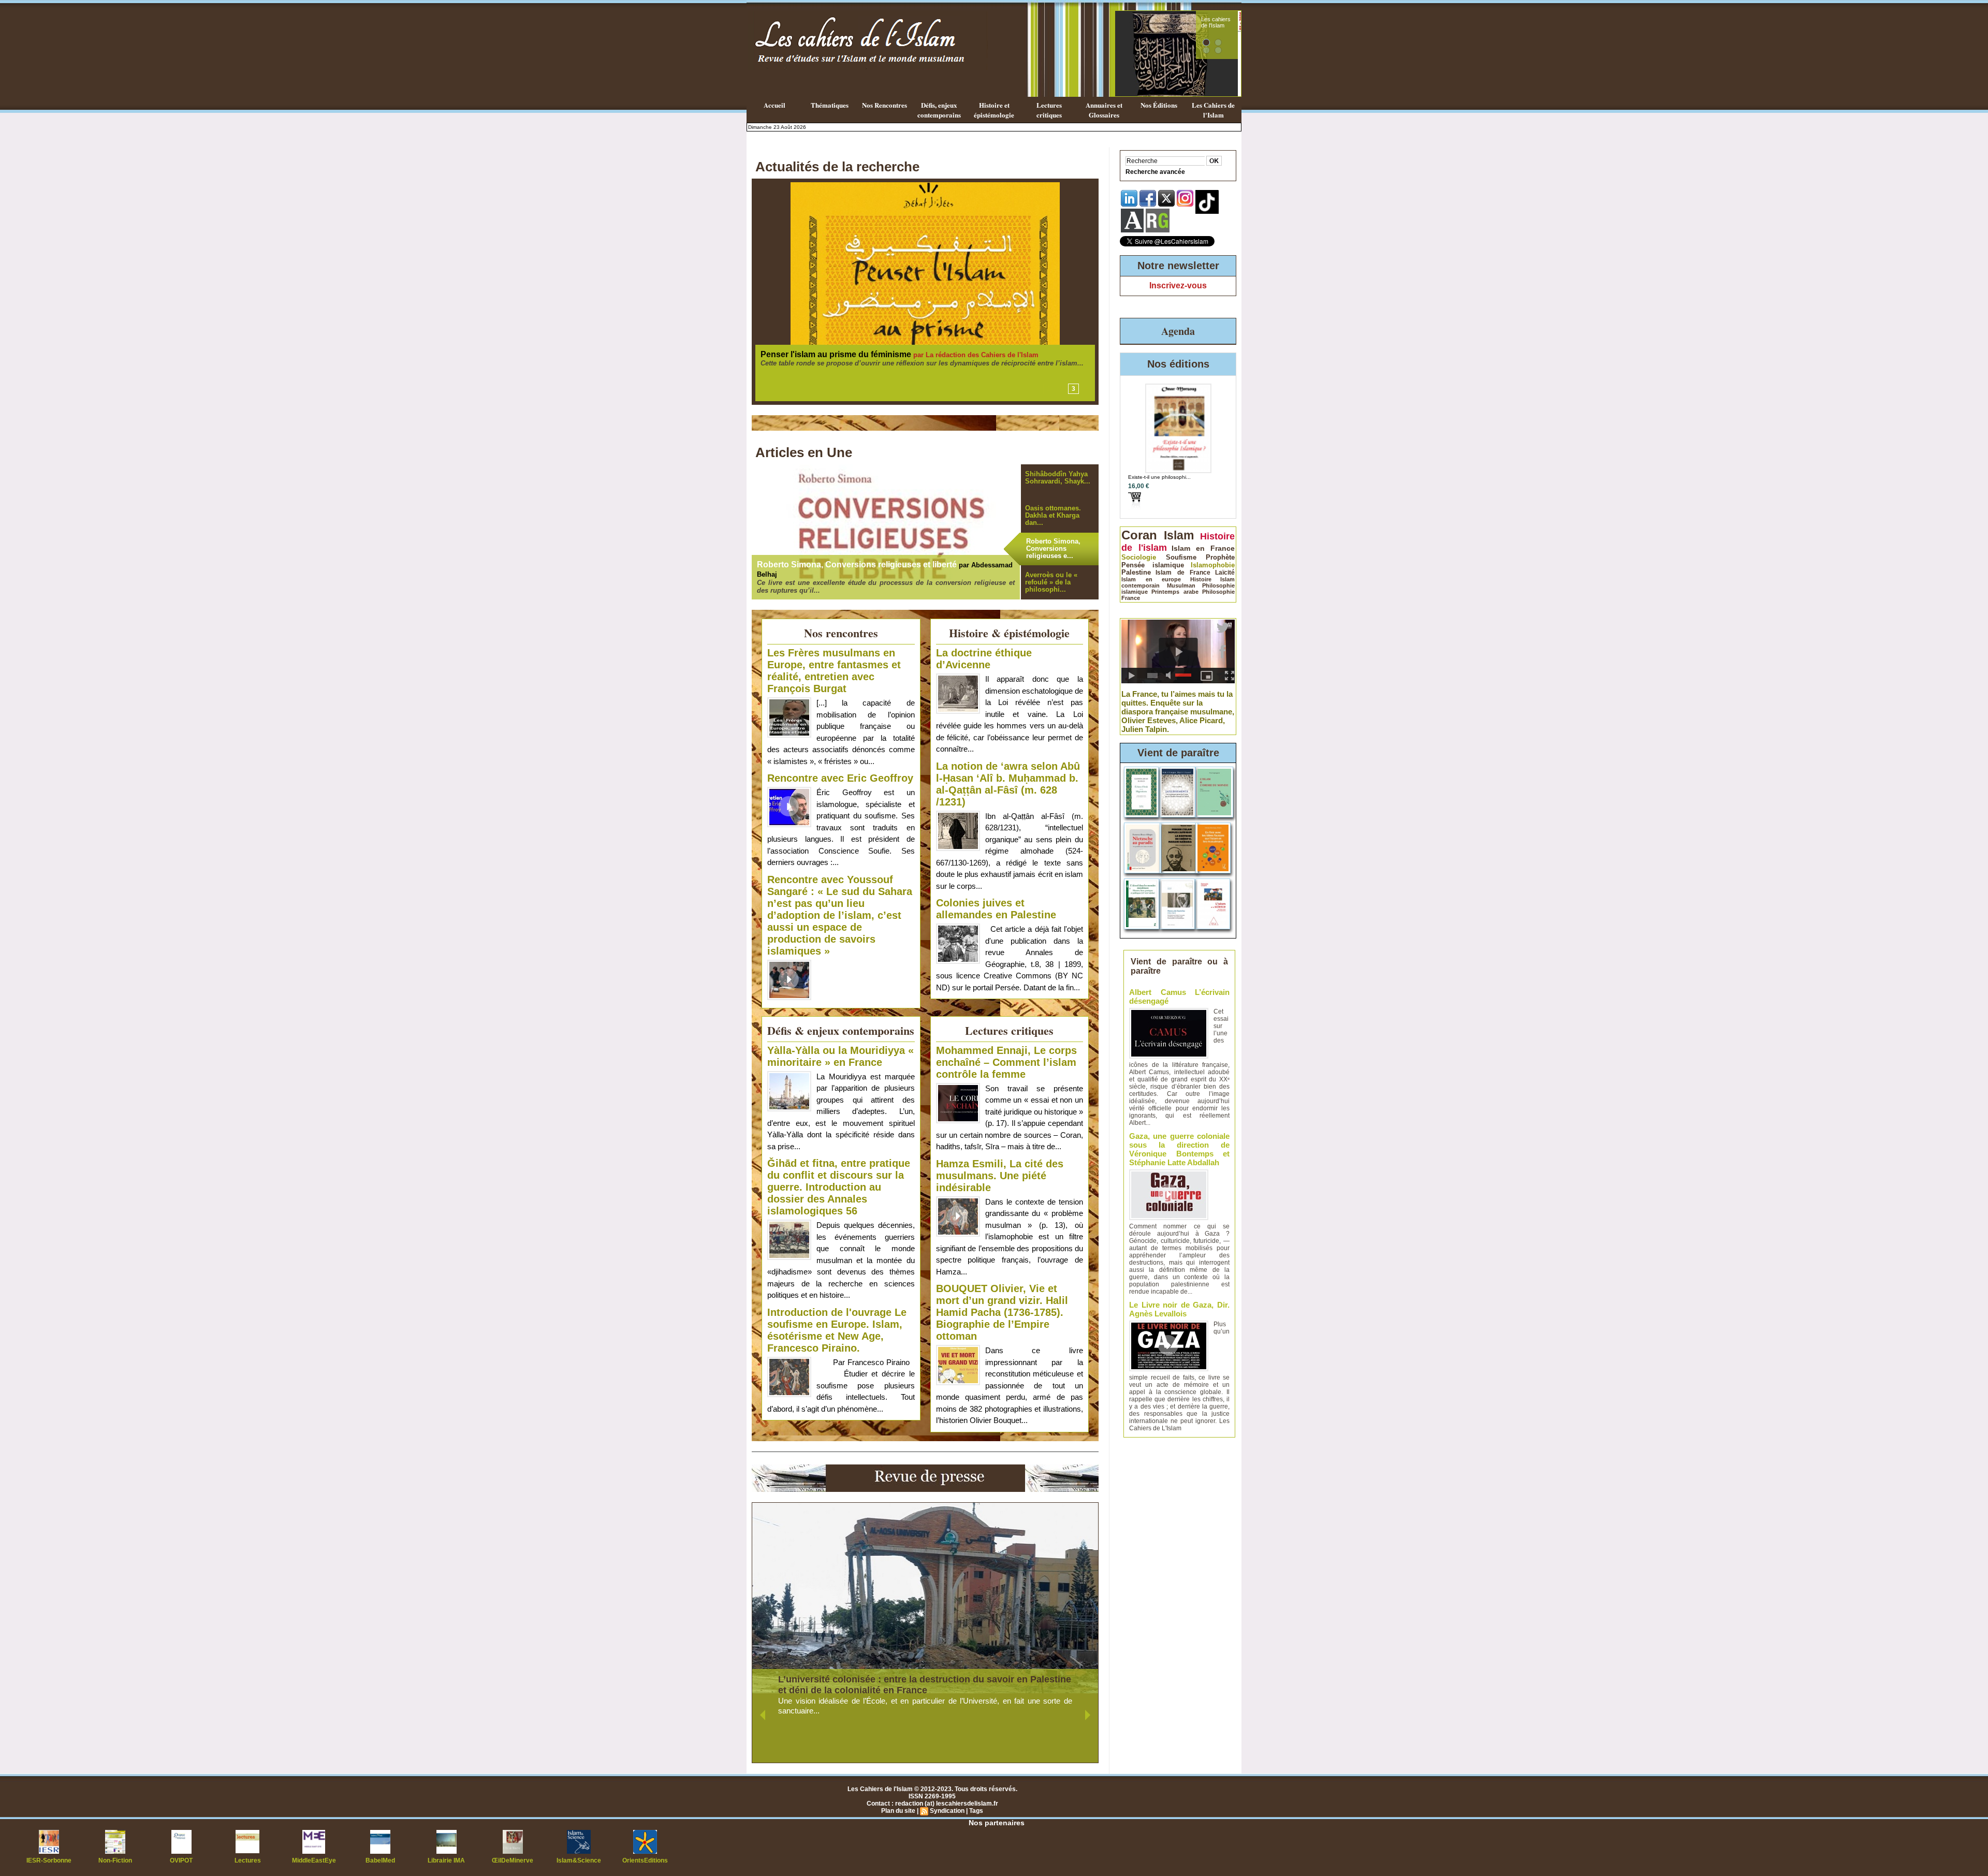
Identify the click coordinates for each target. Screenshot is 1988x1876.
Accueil (774, 105)
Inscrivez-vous (1178, 285)
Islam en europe (1151, 579)
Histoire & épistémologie (1009, 633)
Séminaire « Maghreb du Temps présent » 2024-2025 (869, 354)
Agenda (1178, 331)
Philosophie (1218, 592)
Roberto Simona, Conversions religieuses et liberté (857, 565)
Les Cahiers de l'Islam (1213, 110)
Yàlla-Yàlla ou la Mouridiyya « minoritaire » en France (840, 1056)
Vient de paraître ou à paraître (1180, 966)
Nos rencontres (841, 633)
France (1131, 598)
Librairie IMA (446, 1860)
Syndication (947, 1811)
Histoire (1201, 579)
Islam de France (1183, 573)
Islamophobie (1213, 565)
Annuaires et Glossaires (1104, 110)
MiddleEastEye (314, 1860)
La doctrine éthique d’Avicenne (984, 659)
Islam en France (1203, 548)
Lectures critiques (1049, 110)
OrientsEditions (645, 1860)
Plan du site (898, 1811)
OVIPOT (181, 1860)
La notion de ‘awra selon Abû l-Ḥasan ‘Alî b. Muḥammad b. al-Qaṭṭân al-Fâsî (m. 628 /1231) (1008, 784)
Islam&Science (579, 1860)
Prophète (1220, 557)
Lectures (248, 1860)
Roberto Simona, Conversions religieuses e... (1053, 548)
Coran (1139, 535)
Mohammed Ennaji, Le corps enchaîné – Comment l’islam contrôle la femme (1006, 1062)
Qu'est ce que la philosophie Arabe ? (1215, 28)
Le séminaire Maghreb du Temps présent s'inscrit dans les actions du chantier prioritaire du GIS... (918, 372)
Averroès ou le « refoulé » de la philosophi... (1051, 582)
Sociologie (1139, 557)
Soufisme (1181, 557)
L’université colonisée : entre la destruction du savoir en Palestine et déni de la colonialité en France (925, 1685)
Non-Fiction (115, 1860)
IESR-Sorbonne (49, 1860)
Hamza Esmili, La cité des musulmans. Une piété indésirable (1000, 1176)
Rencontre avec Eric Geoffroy (840, 778)
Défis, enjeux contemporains (939, 110)
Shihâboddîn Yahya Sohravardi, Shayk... (1058, 478)
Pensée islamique (1153, 565)
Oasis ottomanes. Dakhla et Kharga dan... (1053, 515)
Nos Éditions (1159, 105)
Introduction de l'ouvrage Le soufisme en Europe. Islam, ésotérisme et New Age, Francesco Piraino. (837, 1330)
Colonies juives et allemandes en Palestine (996, 909)
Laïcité (1225, 573)
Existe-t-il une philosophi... (1159, 477)
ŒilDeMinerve (513, 1860)
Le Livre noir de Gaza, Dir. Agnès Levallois (1179, 1309)
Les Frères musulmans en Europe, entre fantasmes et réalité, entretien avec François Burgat (834, 671)
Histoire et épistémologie (994, 110)
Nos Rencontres (885, 105)
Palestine (1136, 573)
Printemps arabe (1175, 592)
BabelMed (380, 1860)
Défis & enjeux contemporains (841, 1030)
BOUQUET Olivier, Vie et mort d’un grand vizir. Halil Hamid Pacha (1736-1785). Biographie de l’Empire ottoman (1002, 1312)
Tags (976, 1811)
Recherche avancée (1155, 172)
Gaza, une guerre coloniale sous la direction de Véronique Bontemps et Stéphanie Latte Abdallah (1179, 1149)
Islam (1179, 535)
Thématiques (830, 105)
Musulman (1181, 585)
